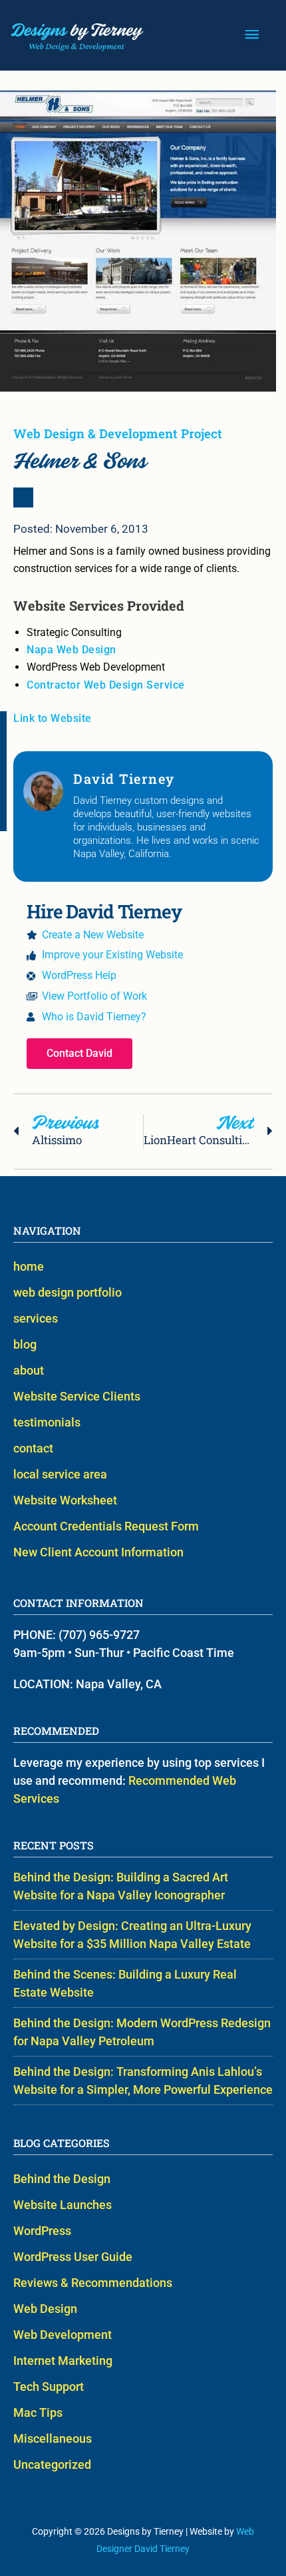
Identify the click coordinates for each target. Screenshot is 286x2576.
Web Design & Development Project (118, 433)
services (36, 1318)
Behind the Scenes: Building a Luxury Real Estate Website (125, 1983)
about (29, 1370)
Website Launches (63, 2205)
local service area (60, 1474)
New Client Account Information (98, 1552)
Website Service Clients (77, 1396)
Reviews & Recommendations (93, 2283)
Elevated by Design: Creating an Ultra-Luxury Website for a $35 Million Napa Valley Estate (132, 1935)
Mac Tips (38, 2413)
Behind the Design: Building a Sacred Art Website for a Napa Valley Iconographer (121, 1886)
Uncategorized (52, 2464)
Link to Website (53, 718)
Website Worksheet (65, 1500)
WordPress (42, 2231)
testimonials (47, 1422)
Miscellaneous (53, 2438)
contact (33, 1448)
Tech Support (49, 2387)
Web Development (63, 2335)
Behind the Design (62, 2179)
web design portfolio (68, 1292)
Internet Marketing (63, 2361)
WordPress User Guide (73, 2257)
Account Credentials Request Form (106, 1526)
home (29, 1266)
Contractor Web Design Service (106, 685)
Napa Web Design (71, 650)
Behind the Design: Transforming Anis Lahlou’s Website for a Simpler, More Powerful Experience (143, 2081)
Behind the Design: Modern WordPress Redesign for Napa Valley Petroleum (142, 2032)
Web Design (45, 2309)
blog (25, 1344)
